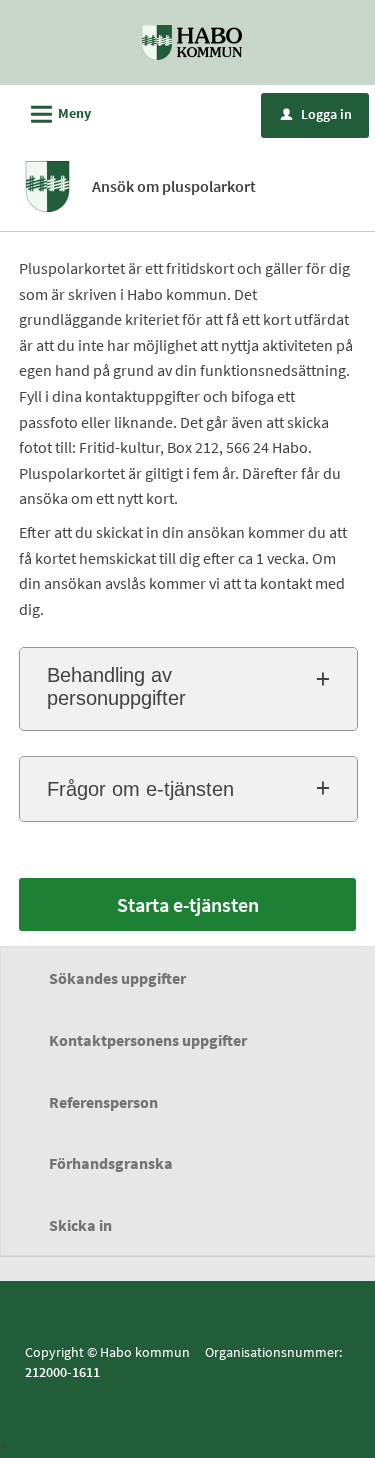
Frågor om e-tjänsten (140, 789)
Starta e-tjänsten (188, 904)
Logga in (316, 114)
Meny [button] (58, 114)
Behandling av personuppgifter (116, 686)
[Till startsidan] (192, 41)
